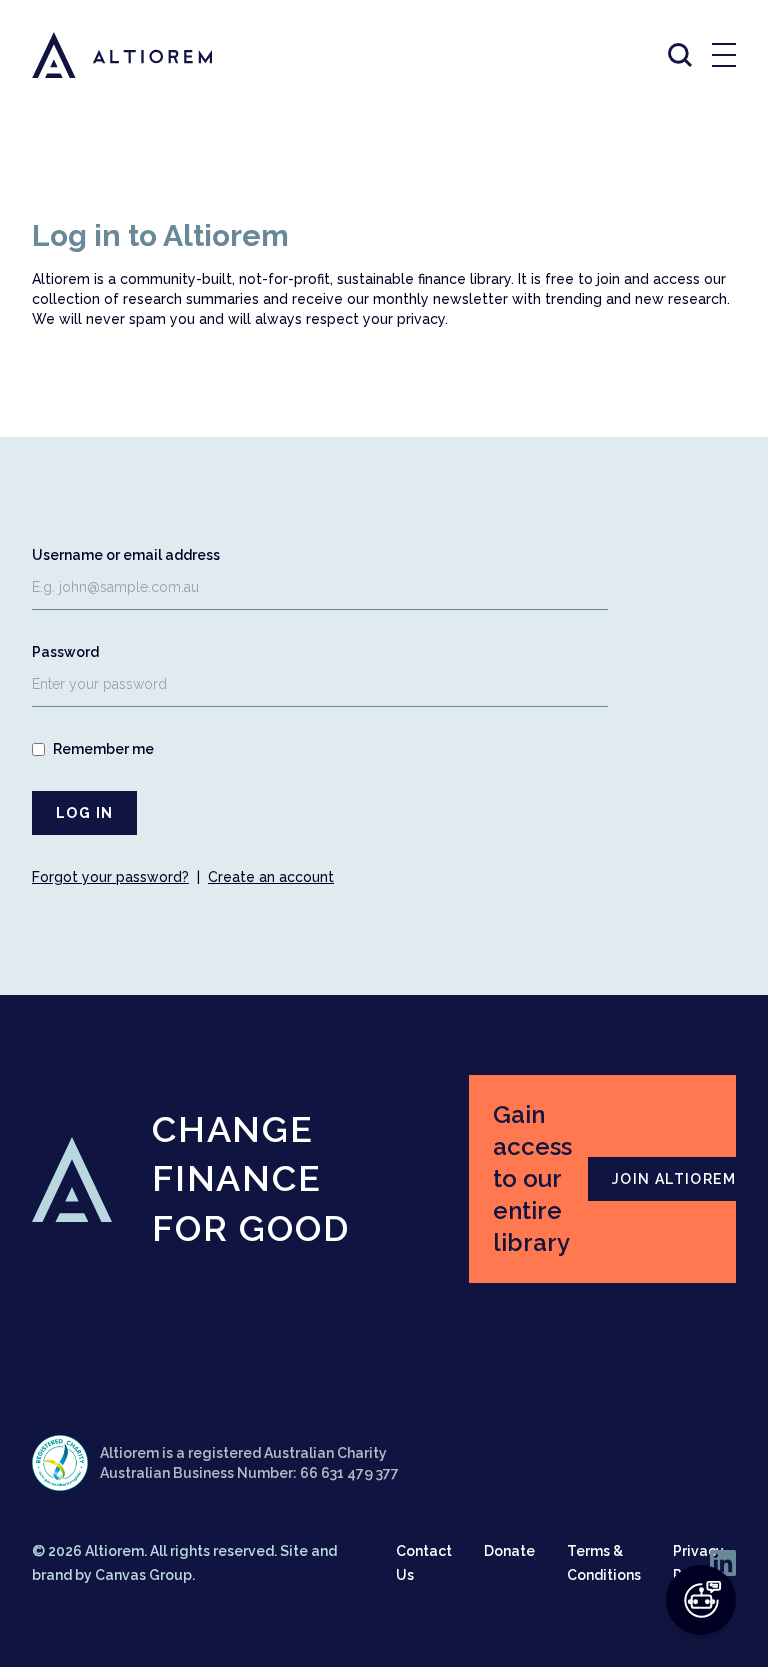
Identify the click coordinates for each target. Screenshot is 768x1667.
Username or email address (126, 555)
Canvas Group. (145, 1575)
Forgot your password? (110, 877)
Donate (509, 1551)
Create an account (271, 877)
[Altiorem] (104, 55)
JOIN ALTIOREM (674, 1179)
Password (65, 652)
